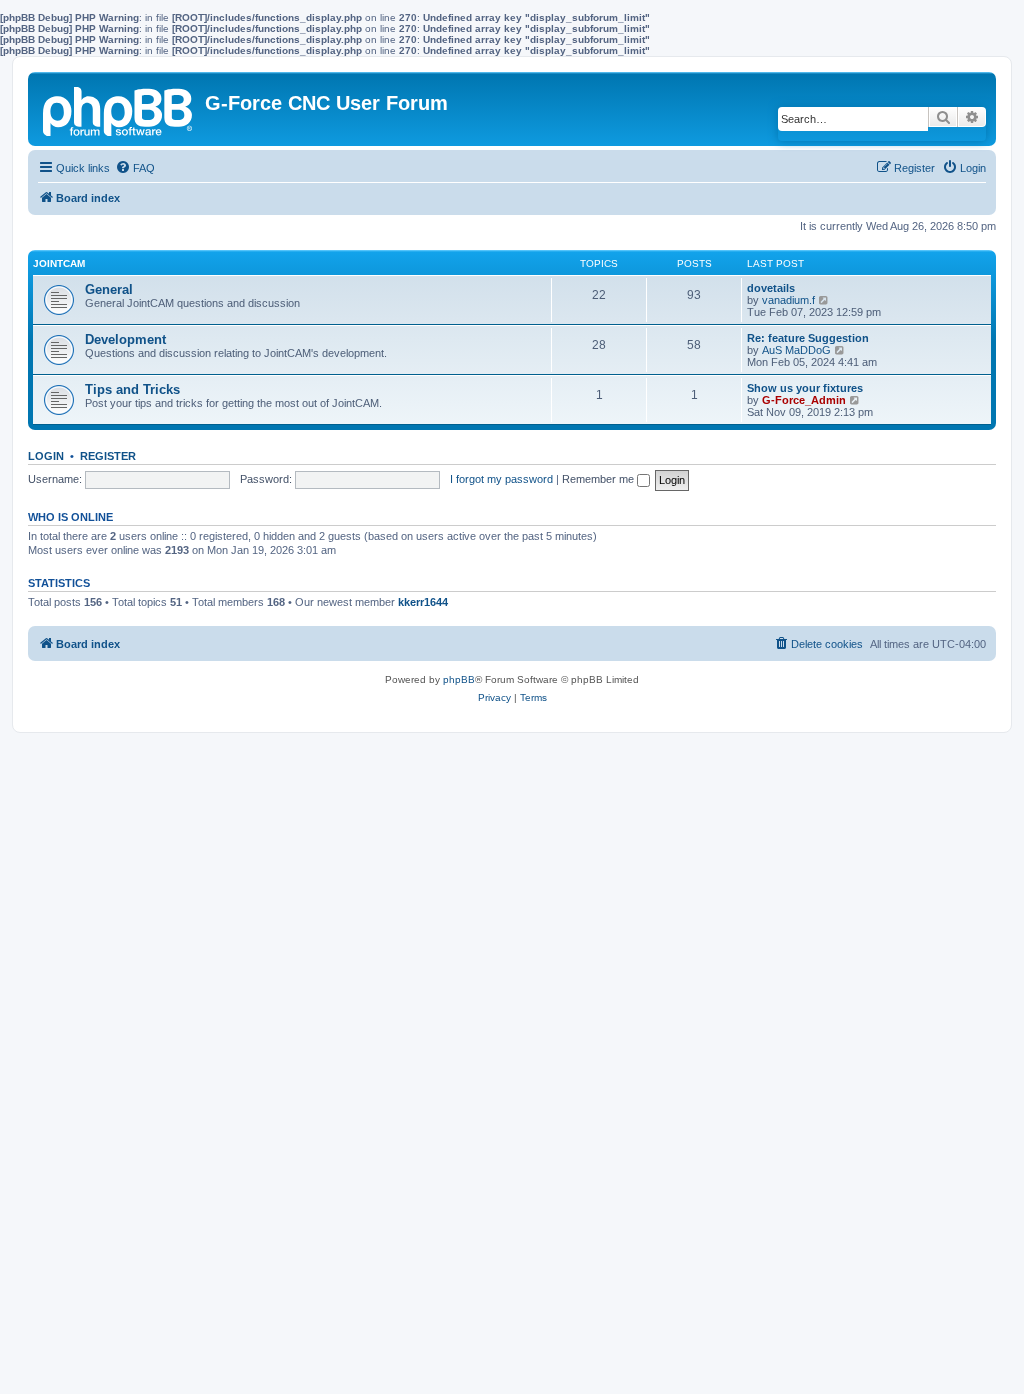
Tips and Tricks (132, 389)
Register (108, 456)
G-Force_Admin (804, 400)
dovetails (771, 288)
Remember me (599, 479)
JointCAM (59, 263)
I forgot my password (501, 479)
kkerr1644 (423, 602)
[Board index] (119, 108)
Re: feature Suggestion (808, 338)
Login (46, 456)
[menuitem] (135, 168)
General (109, 289)
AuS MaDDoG (796, 350)
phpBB (459, 679)
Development (125, 339)
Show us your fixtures (805, 388)
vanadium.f (788, 300)
